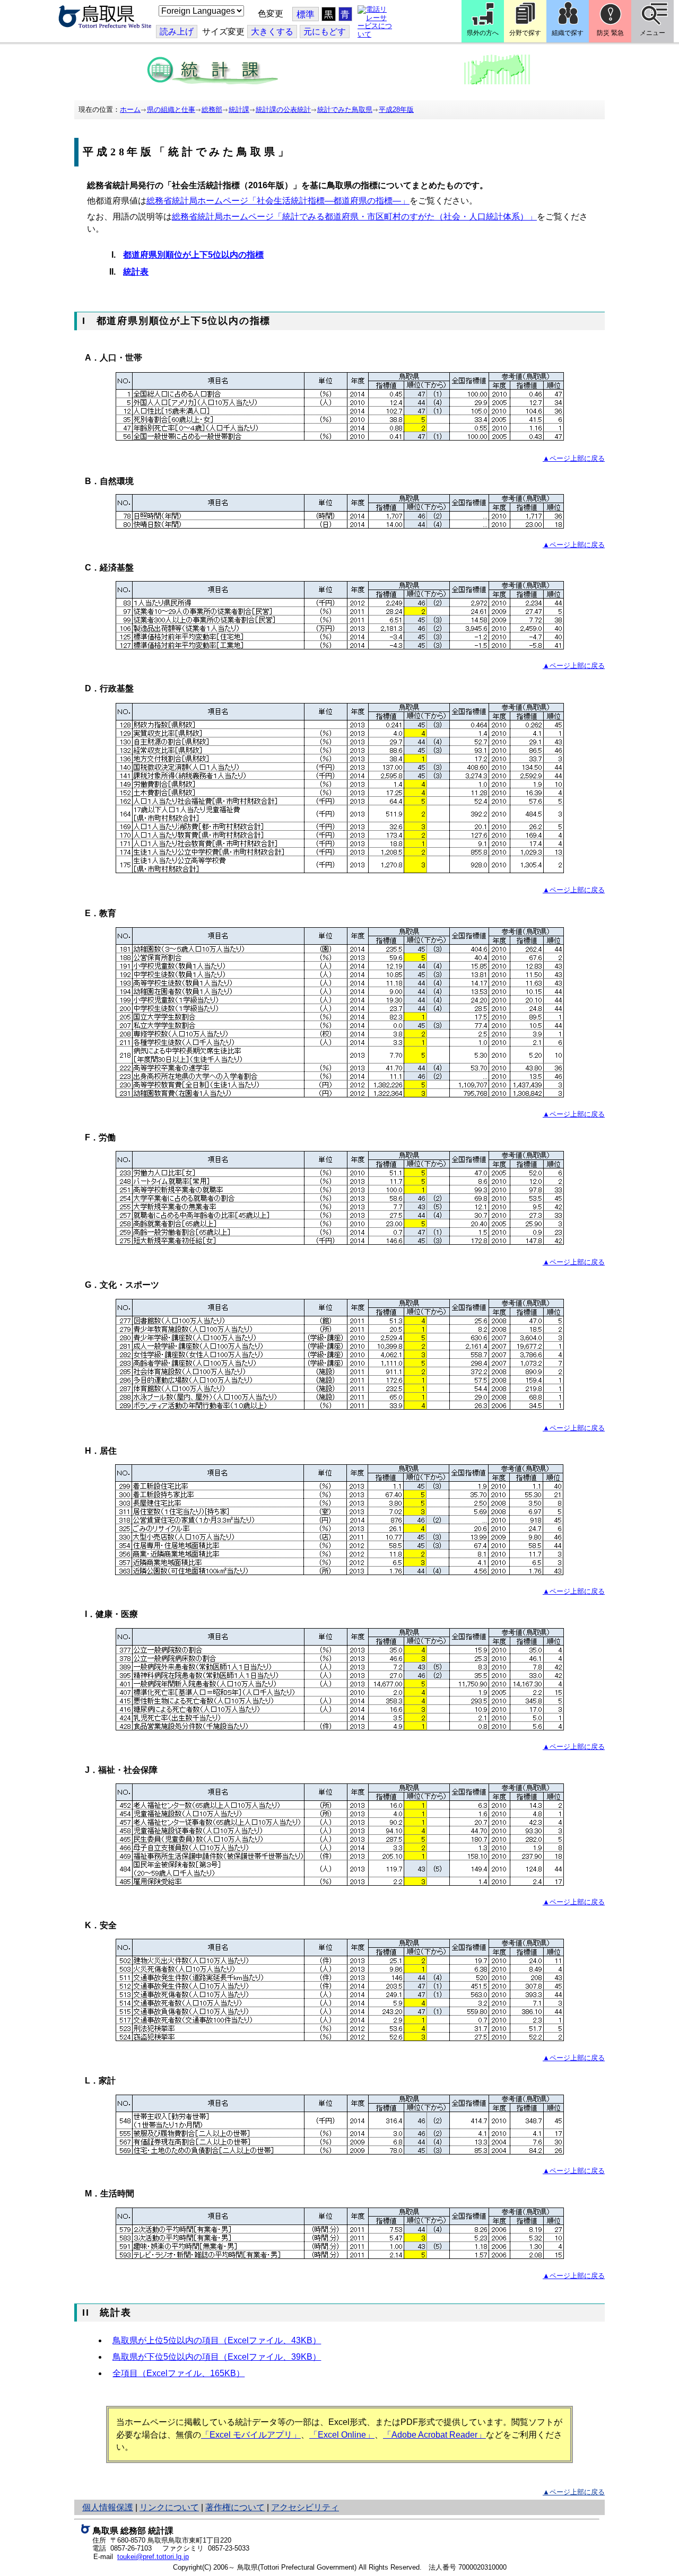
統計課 (239, 109)
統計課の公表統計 (283, 109)
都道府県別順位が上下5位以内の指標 (193, 255)
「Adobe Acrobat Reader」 (434, 2435)
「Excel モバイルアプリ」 (251, 2435)
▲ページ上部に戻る (574, 458)
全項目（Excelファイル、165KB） (179, 2373)
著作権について (235, 2507)
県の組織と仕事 (171, 109)
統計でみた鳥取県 (345, 109)
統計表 (136, 272)
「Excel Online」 (342, 2435)
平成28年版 (396, 109)
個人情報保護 (108, 2507)
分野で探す (525, 33)
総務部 (212, 109)
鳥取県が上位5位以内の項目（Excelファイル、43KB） (217, 2340)
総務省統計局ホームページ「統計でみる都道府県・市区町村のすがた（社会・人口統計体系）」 (354, 217)
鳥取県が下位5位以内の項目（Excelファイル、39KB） (217, 2357)
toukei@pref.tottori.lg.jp (153, 2557)
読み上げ (177, 32)
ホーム (130, 109)
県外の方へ (483, 33)
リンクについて (169, 2507)
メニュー (652, 33)
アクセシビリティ (305, 2507)
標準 (306, 15)
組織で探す (568, 33)
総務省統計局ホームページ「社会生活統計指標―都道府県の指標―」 (278, 201)
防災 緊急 (610, 33)
